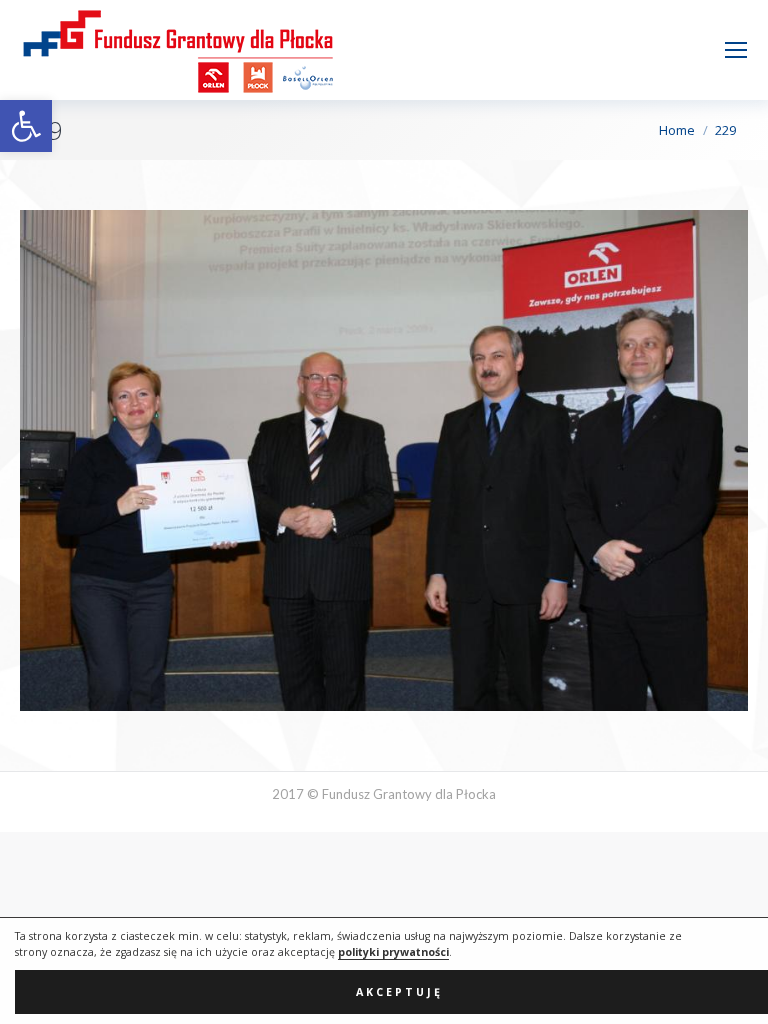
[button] (26, 126)
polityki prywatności (393, 952)
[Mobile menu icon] (736, 50)
